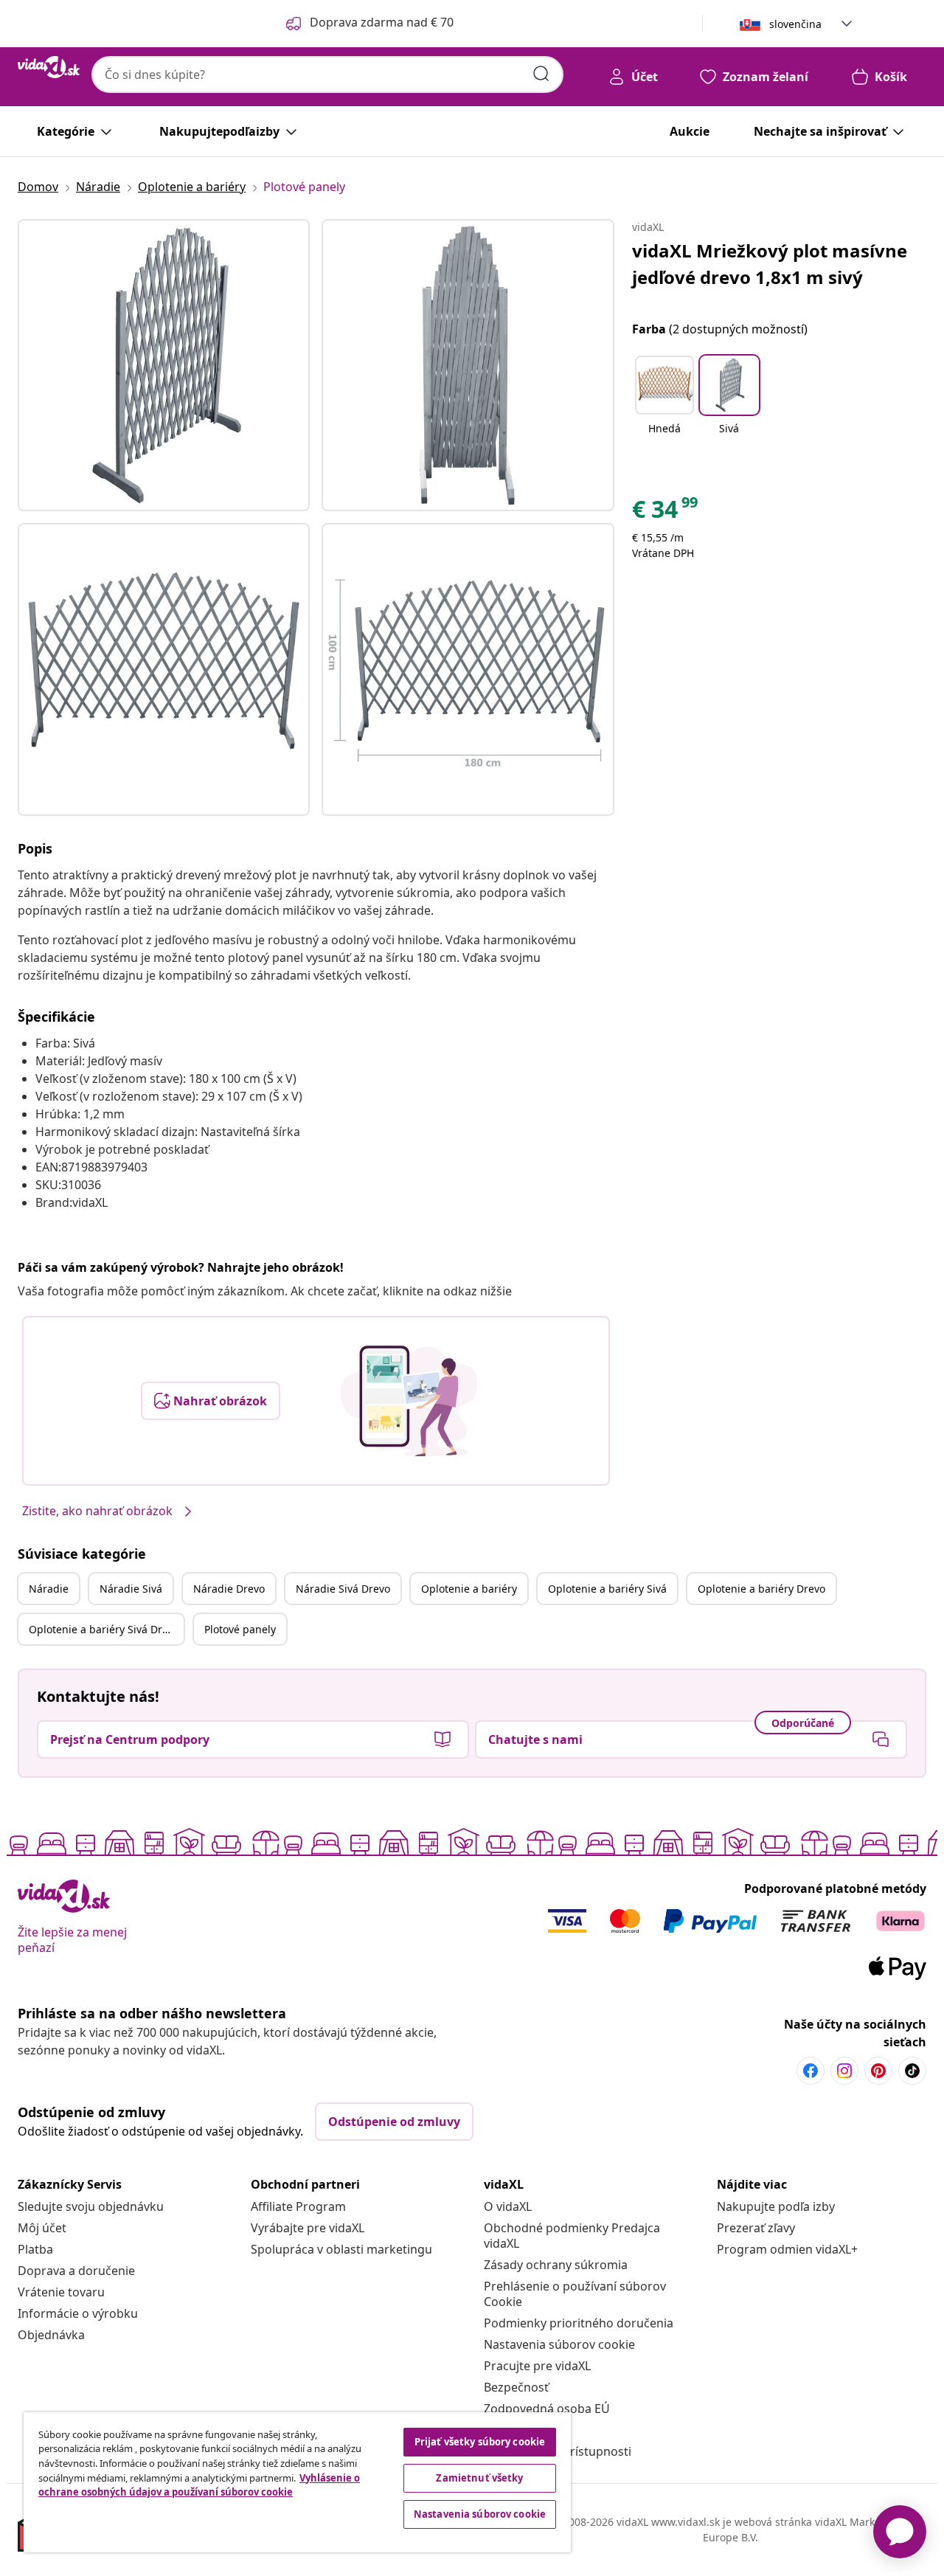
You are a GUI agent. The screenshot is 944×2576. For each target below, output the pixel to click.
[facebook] (811, 2071)
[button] (664, 404)
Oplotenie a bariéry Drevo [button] (761, 1589)
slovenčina (795, 24)
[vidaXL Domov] (49, 67)
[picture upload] (409, 1401)
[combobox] (327, 75)
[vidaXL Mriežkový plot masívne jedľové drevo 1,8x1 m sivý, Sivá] (164, 365)
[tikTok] (912, 2071)
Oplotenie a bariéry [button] (469, 1589)
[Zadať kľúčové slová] (541, 74)
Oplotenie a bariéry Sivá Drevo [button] (104, 1629)
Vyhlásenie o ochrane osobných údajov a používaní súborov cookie (199, 2485)
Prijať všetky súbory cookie (480, 2442)
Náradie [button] (49, 1589)
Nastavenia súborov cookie (559, 2344)
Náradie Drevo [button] (229, 1589)
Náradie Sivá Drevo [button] (343, 1589)
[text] (666, 513)
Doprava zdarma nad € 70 (382, 22)
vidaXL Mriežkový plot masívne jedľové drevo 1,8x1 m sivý (770, 264)
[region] (297, 2482)
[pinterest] (878, 2071)
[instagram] (844, 2071)
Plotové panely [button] (240, 1629)
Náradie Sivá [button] (131, 1589)
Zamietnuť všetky (479, 2478)
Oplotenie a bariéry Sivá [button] (607, 1589)
